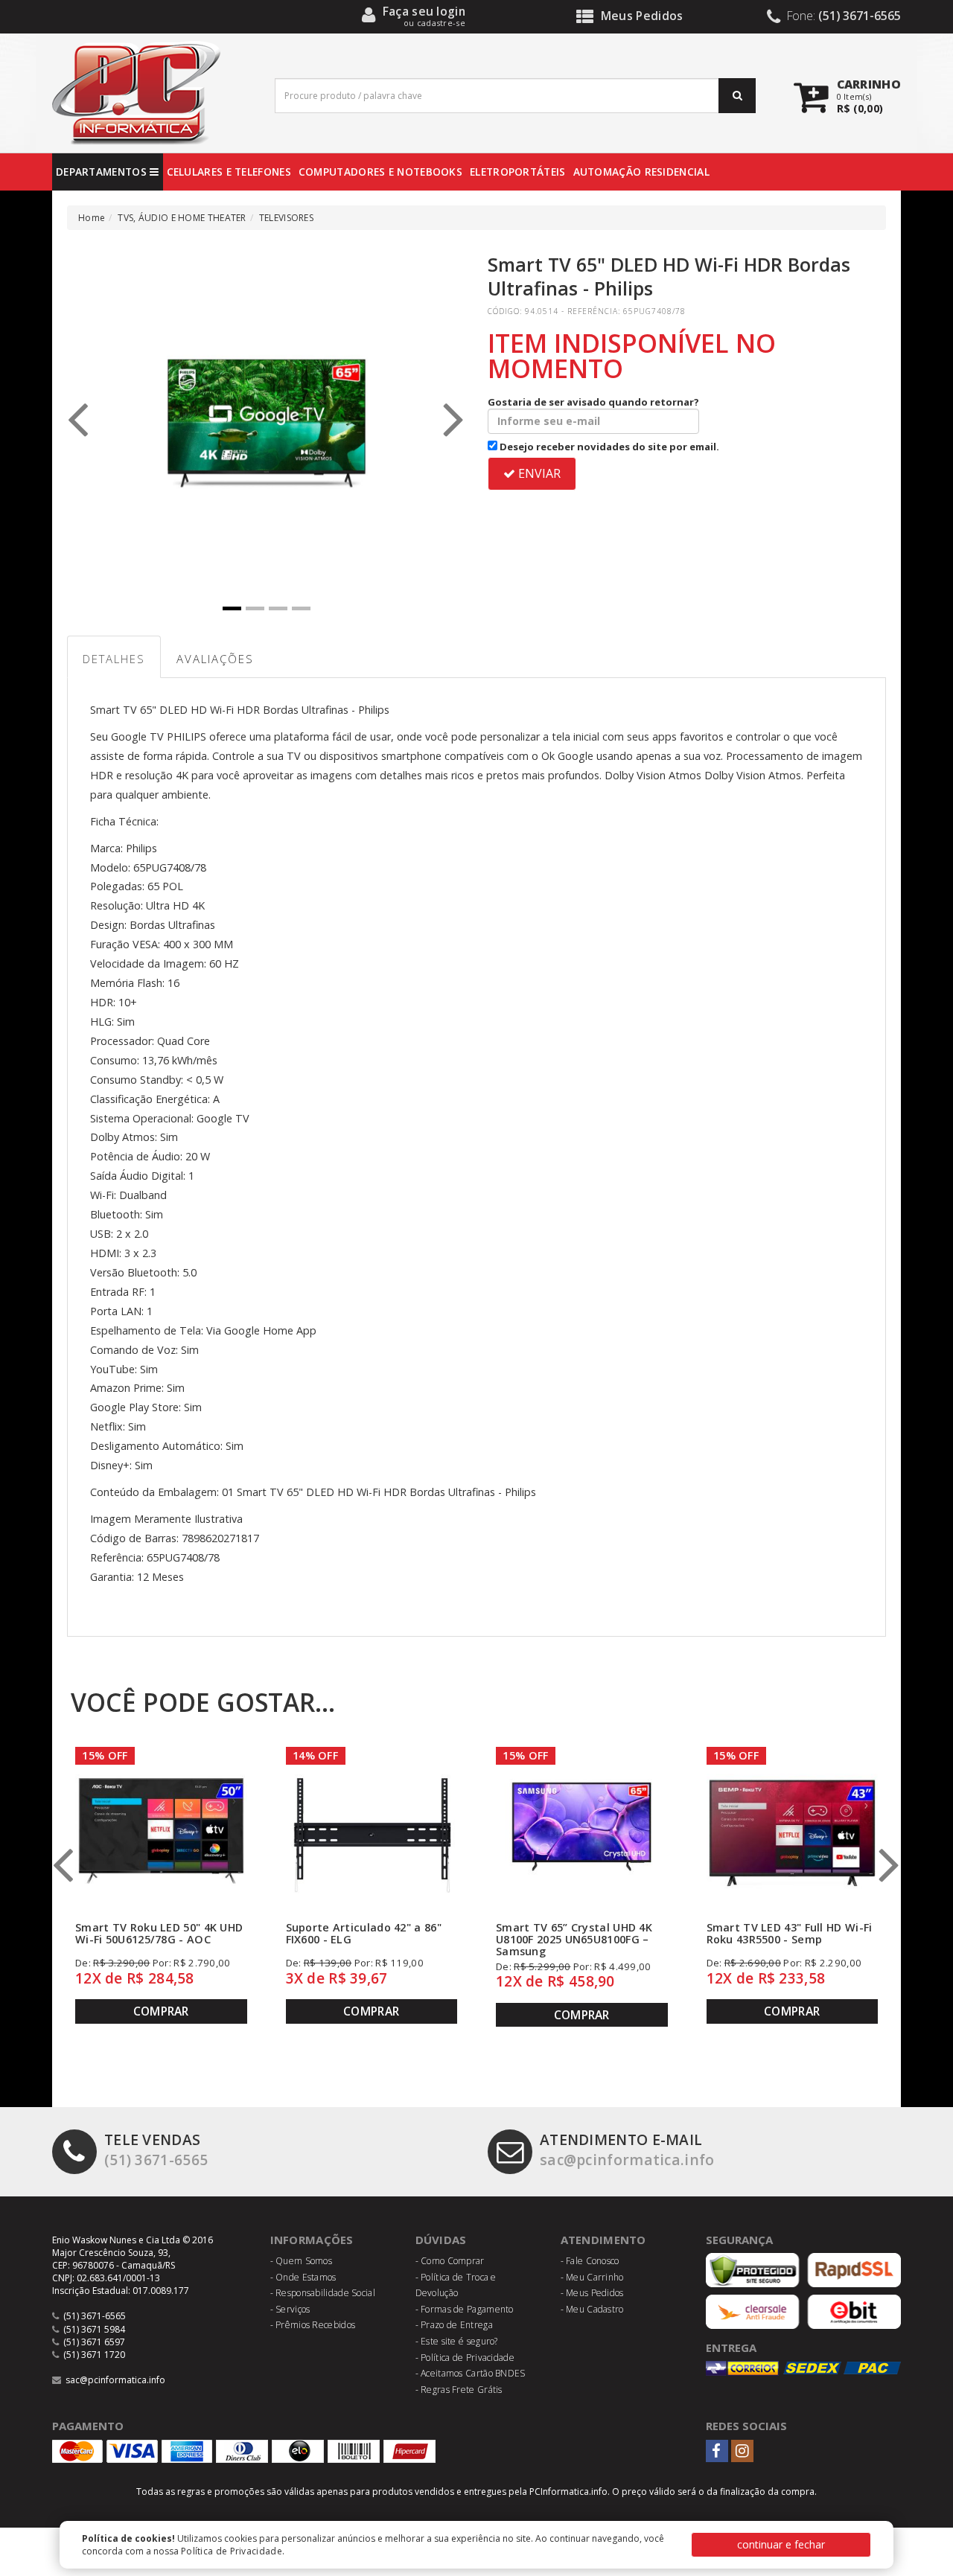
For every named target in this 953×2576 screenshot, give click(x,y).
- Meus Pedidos (592, 2293)
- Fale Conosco (590, 2261)
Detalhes (114, 659)
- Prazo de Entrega (454, 2325)
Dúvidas (441, 2240)
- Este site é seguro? (457, 2341)
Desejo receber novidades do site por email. (608, 447)
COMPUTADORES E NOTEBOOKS (380, 172)
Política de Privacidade (232, 2551)
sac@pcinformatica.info (627, 2150)
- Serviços (290, 2309)
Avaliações (215, 659)
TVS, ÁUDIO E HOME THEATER (182, 218)
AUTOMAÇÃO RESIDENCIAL (641, 172)
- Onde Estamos (303, 2277)
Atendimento (603, 2240)
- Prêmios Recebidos (313, 2325)
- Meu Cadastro (592, 2309)
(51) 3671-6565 (156, 2150)
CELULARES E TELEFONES (229, 172)
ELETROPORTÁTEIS (518, 172)
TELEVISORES (286, 218)
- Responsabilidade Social (323, 2293)
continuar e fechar (781, 2544)
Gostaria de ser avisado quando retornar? (593, 402)
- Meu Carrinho (592, 2277)
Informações (312, 2240)
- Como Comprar (450, 2261)
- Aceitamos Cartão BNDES (471, 2373)
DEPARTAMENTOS (103, 172)
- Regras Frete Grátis (459, 2390)
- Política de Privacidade (465, 2358)
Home (92, 218)
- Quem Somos (302, 2261)
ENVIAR (538, 473)
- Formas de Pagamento (465, 2309)
